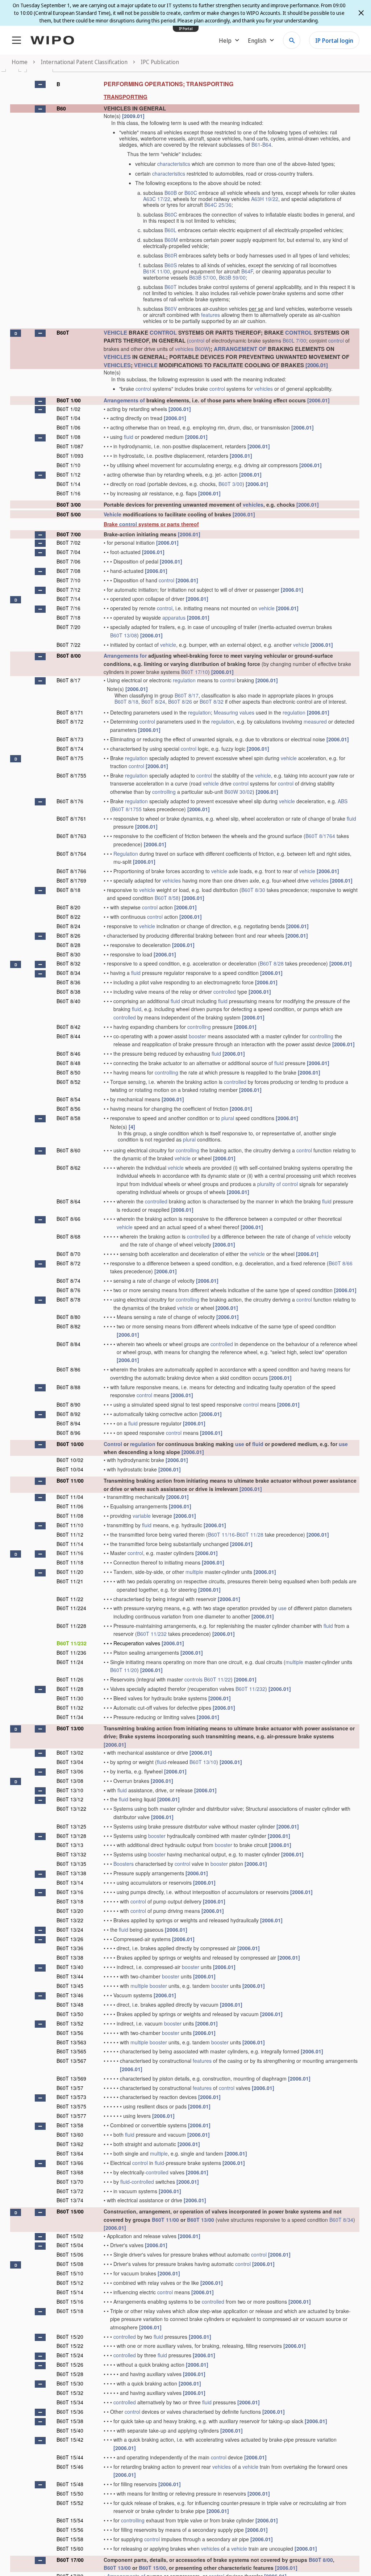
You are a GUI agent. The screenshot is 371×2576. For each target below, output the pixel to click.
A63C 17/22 (157, 199)
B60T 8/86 (68, 1369)
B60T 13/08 (124, 635)
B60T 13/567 (71, 2061)
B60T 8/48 (68, 1063)
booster (197, 1036)
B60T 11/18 (70, 1562)
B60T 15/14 (70, 2292)
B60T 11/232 (152, 1634)
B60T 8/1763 (71, 836)
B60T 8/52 (68, 1082)
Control (113, 1444)
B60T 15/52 (70, 2503)
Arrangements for (125, 655)
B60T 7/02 (68, 543)
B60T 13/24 (70, 1930)
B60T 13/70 (70, 2182)
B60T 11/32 (70, 1708)
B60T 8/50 (68, 1072)
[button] (40, 84)
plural (228, 1118)
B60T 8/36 (68, 982)
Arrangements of (124, 400)
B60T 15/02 (70, 2236)
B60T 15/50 (70, 2493)
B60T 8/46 (68, 1054)
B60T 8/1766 (71, 871)
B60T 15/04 (70, 2245)
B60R (171, 255)
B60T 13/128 (71, 1836)
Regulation (126, 854)
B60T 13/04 (70, 1762)
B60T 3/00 (230, 484)
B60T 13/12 (70, 1799)
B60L (170, 230)
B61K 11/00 (157, 271)
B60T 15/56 (70, 2530)
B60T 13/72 (70, 2191)
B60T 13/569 (71, 2078)
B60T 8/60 (68, 1150)
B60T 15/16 (70, 2301)
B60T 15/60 (70, 2548)
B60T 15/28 (70, 2374)
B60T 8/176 (70, 801)
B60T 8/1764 (320, 836)
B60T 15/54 (70, 2520)
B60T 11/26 (70, 1679)
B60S (171, 265)
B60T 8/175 (70, 758)
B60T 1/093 (70, 456)
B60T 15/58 (70, 2539)
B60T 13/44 (70, 1976)
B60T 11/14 (70, 1544)
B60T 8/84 (68, 1344)
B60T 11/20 (70, 1572)
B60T (171, 287)
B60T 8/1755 (71, 775)
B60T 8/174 (70, 749)
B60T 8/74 (68, 1281)
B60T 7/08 (68, 571)
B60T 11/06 (70, 1506)
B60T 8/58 (167, 898)
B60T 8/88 (68, 1387)
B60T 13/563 (71, 2042)
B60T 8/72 (68, 1263)
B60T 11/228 (71, 1626)
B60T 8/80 (68, 1317)
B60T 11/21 (70, 1581)
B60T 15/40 (70, 2430)
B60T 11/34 (70, 1717)
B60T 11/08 (70, 1516)
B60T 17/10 (195, 672)
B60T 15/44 (70, 2457)
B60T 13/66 (70, 2163)
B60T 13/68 (70, 2172)
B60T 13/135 (71, 1864)
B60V (171, 309)
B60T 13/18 (70, 1901)
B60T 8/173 (70, 739)
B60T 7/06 (68, 561)
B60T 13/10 (203, 1762)
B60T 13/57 (70, 2088)
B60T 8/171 (70, 712)
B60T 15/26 (70, 2365)
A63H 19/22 (265, 199)
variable (142, 1516)
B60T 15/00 (70, 2211)
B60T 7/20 (68, 627)
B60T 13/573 (71, 2097)
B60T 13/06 (70, 1771)
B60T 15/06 (70, 2254)
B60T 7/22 (68, 645)
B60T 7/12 (68, 590)
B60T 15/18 (70, 2311)
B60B (171, 193)
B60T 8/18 (126, 701)
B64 (267, 144)
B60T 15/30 (70, 2383)
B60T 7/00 (69, 534)
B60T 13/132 (71, 1854)
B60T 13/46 (70, 1995)
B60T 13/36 (70, 1948)
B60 (61, 108)
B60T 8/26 (180, 701)
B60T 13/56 (70, 2033)
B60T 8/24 (153, 701)
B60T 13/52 (70, 2023)
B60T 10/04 (70, 1469)
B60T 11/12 (70, 1534)
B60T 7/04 (68, 552)
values (247, 712)
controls (193, 1679)
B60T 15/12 (70, 2283)
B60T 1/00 (69, 400)
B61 (256, 144)
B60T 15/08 (70, 2264)
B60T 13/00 (70, 1728)
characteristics (174, 164)
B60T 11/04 (70, 1497)
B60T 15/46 (70, 2467)
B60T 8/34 (68, 973)
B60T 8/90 (68, 1404)
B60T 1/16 (68, 493)
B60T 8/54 (68, 1099)
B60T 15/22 (70, 2346)
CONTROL (163, 332)
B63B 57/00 (203, 277)
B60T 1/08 (68, 437)
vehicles (184, 349)
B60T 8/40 (68, 1001)
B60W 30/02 (238, 792)
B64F (247, 271)
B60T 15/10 (70, 2273)
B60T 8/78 (68, 1299)
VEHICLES (117, 357)
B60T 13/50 (70, 2014)
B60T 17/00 (70, 2560)
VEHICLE (115, 332)
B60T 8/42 (68, 1027)
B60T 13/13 (70, 1845)
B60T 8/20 (68, 907)
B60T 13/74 (70, 2200)
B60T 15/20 (70, 2337)
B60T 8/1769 (71, 880)
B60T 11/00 (70, 1480)
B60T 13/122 (71, 1809)
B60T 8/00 (69, 655)
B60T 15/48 (70, 2484)
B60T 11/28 (250, 1534)
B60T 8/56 (68, 1109)
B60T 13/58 (70, 2125)
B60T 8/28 (68, 945)
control (197, 340)
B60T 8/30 (253, 890)
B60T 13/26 (70, 1939)
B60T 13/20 (70, 1911)
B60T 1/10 (68, 465)
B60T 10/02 (70, 1460)
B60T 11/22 (70, 1599)
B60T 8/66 (68, 1219)
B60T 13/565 (71, 2051)
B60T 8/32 (212, 701)
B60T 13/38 (70, 1957)
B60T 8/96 (68, 1433)
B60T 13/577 (71, 2116)
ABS (343, 801)
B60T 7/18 (68, 617)
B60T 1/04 (68, 418)
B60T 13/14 (70, 1882)
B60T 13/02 (70, 1752)
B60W (202, 349)
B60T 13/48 (70, 2005)
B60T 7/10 (68, 580)
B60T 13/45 (70, 1986)
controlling (164, 792)
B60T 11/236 (71, 1653)
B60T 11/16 (221, 1534)
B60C (191, 193)
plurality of (269, 1184)
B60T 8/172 (70, 721)
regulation (184, 680)
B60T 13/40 (70, 1967)
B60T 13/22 (70, 1920)
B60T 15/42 (70, 2439)
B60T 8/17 (68, 680)
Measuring (226, 712)
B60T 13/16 (70, 1892)
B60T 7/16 (68, 608)
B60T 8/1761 (71, 818)
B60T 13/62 (70, 2144)
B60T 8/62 (68, 1168)
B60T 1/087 (70, 446)
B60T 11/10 (70, 1525)
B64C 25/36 (218, 205)
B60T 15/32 (70, 2393)
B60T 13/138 (71, 1873)
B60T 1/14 (68, 484)
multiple (194, 1572)
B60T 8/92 (68, 1414)
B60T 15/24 (70, 2355)
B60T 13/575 (71, 2106)
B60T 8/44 (68, 1036)
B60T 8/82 (68, 1326)
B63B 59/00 (232, 277)
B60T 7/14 (68, 599)
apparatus (174, 617)
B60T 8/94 (68, 1423)
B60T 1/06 (68, 427)
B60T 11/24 (70, 1662)
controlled (225, 992)
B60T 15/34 (70, 2402)
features (210, 315)
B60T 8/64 (68, 1201)
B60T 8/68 (68, 1236)
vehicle (267, 608)
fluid (129, 437)
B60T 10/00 (70, 1444)
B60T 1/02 (68, 409)
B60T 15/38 (70, 2421)
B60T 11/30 (70, 1698)
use (240, 1444)
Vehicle (112, 514)
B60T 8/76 (68, 1290)
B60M (171, 240)
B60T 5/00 (69, 514)
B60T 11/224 (71, 1608)
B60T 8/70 (68, 1254)
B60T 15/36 (70, 2412)
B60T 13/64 (70, 2153)
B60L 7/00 (294, 340)
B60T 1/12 (68, 474)
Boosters (124, 1864)
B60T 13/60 (70, 2135)
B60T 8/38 (68, 992)
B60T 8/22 (68, 917)
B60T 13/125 (71, 1826)
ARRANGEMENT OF (240, 349)
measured (315, 721)
